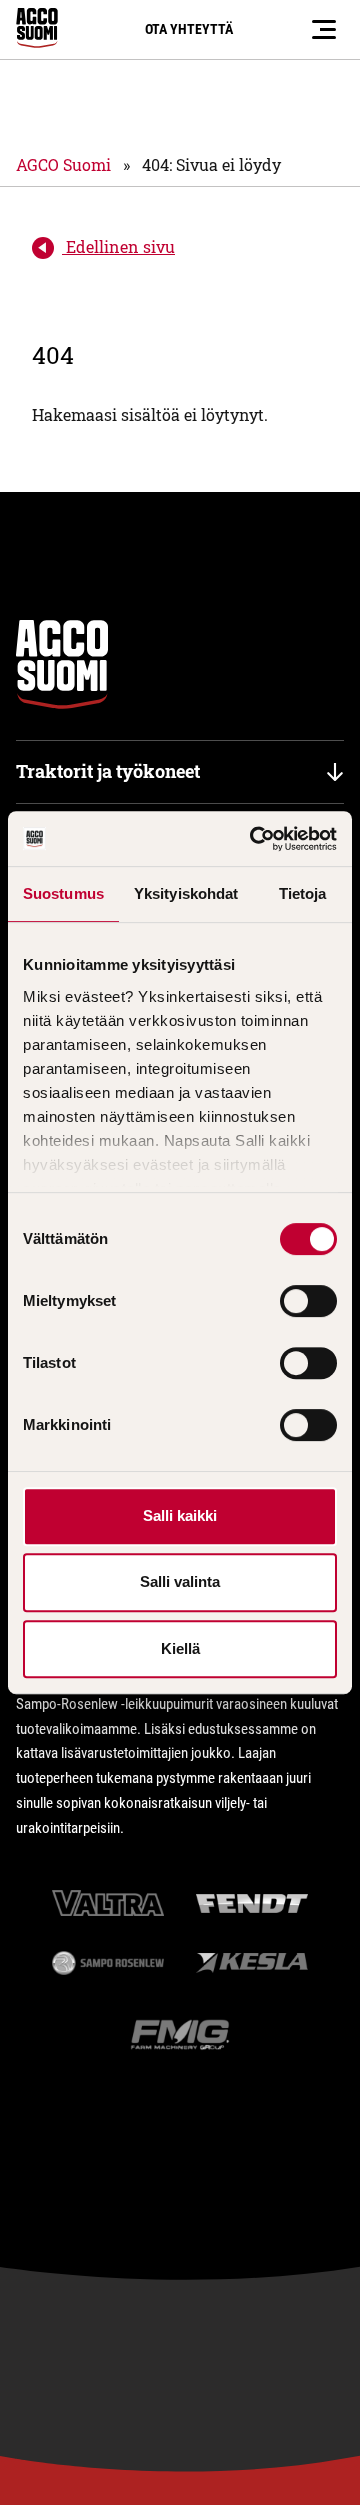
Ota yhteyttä (189, 29)
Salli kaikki (180, 1515)
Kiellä (180, 1648)
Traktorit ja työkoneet (108, 771)
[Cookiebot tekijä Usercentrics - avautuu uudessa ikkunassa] (254, 839)
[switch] (308, 1301)
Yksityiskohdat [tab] (186, 893)
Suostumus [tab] (63, 893)
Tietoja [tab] (303, 893)
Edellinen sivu (118, 246)
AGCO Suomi (63, 164)
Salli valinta (180, 1581)
